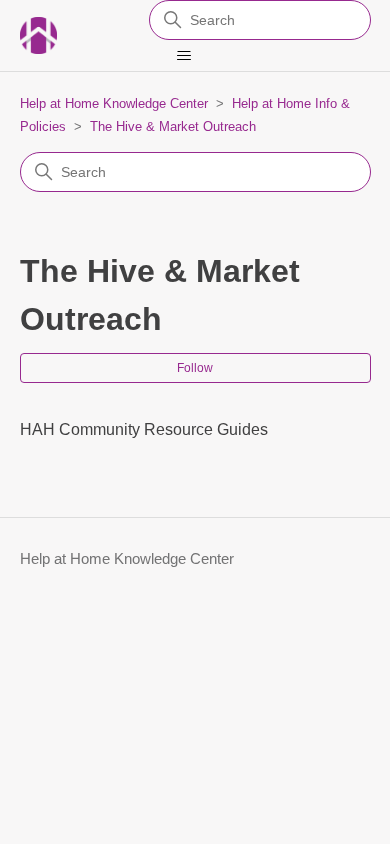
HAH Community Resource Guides (144, 429)
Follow (195, 368)
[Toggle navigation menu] (184, 56)
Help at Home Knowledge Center (114, 103)
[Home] (38, 35)
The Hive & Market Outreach (173, 126)
